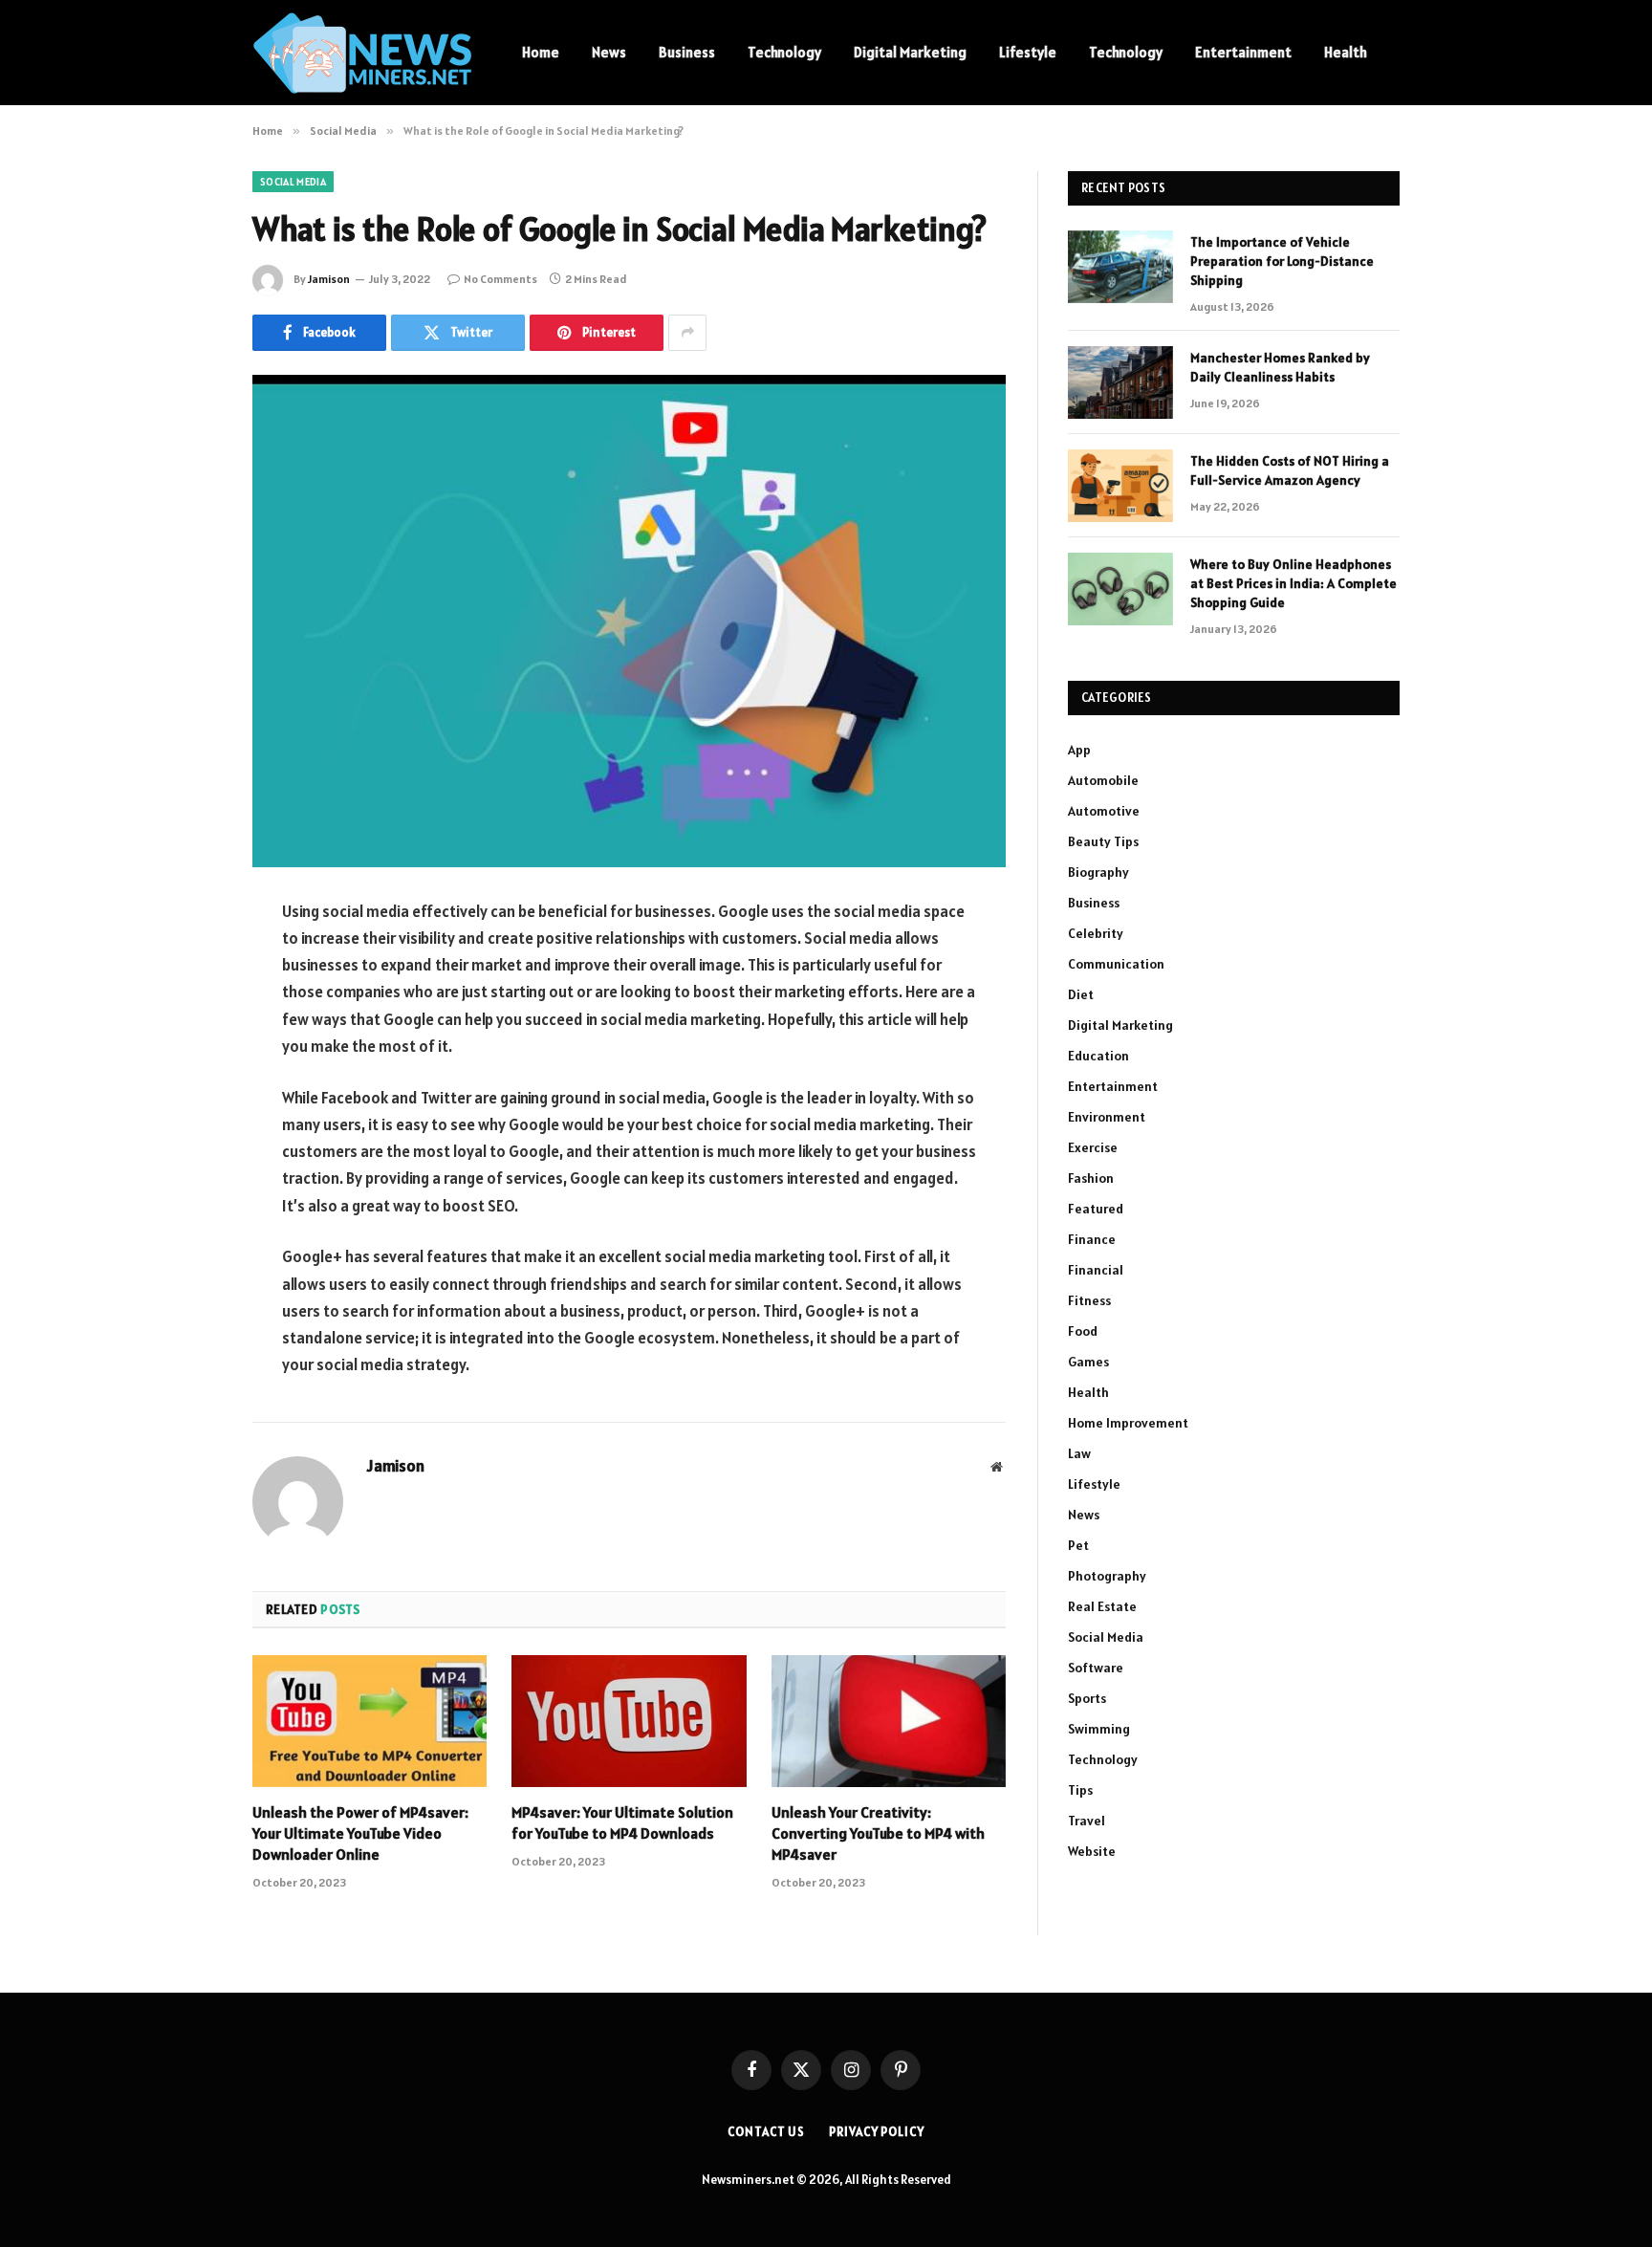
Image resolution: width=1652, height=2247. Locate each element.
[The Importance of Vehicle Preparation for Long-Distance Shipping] (1120, 267)
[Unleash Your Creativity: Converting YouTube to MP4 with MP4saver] (889, 1721)
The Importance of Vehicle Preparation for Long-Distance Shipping (1282, 261)
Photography (1107, 1576)
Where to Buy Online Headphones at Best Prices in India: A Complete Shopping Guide (1293, 583)
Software (1096, 1668)
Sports (1087, 1698)
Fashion (1091, 1178)
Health (1346, 52)
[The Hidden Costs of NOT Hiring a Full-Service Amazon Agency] (1120, 486)
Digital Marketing (910, 52)
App (1079, 750)
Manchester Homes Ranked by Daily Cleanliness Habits (1280, 367)
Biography (1098, 872)
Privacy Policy (877, 2132)
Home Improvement (1128, 1423)
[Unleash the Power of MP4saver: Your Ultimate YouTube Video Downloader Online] (370, 1721)
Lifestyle (1028, 52)
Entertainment (1243, 52)
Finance (1092, 1239)
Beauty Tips (1103, 841)
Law (1079, 1453)
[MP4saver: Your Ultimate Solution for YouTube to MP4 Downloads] (629, 1721)
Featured (1096, 1209)
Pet (1078, 1545)
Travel (1087, 1821)
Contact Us (766, 2132)
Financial (1096, 1270)
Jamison (329, 279)
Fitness (1089, 1300)
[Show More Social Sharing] (687, 333)
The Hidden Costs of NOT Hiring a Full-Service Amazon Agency (1290, 470)
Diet (1081, 994)
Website (1092, 1851)
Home (541, 52)
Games (1088, 1362)
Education (1098, 1056)
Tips (1080, 1790)
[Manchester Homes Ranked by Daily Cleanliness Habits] (1120, 382)
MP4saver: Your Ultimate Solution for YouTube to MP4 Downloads (622, 1822)
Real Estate (1102, 1606)
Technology (784, 52)
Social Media (293, 182)
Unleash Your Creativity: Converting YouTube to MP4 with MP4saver (878, 1833)
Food (1083, 1331)
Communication (1116, 964)
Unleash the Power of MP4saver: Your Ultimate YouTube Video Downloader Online (360, 1833)
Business (687, 52)
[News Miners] (362, 53)
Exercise (1093, 1147)
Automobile (1103, 780)
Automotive (1104, 811)
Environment (1107, 1117)
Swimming (1099, 1729)
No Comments (500, 279)
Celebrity (1096, 933)
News (609, 52)
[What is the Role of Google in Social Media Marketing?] (629, 621)
